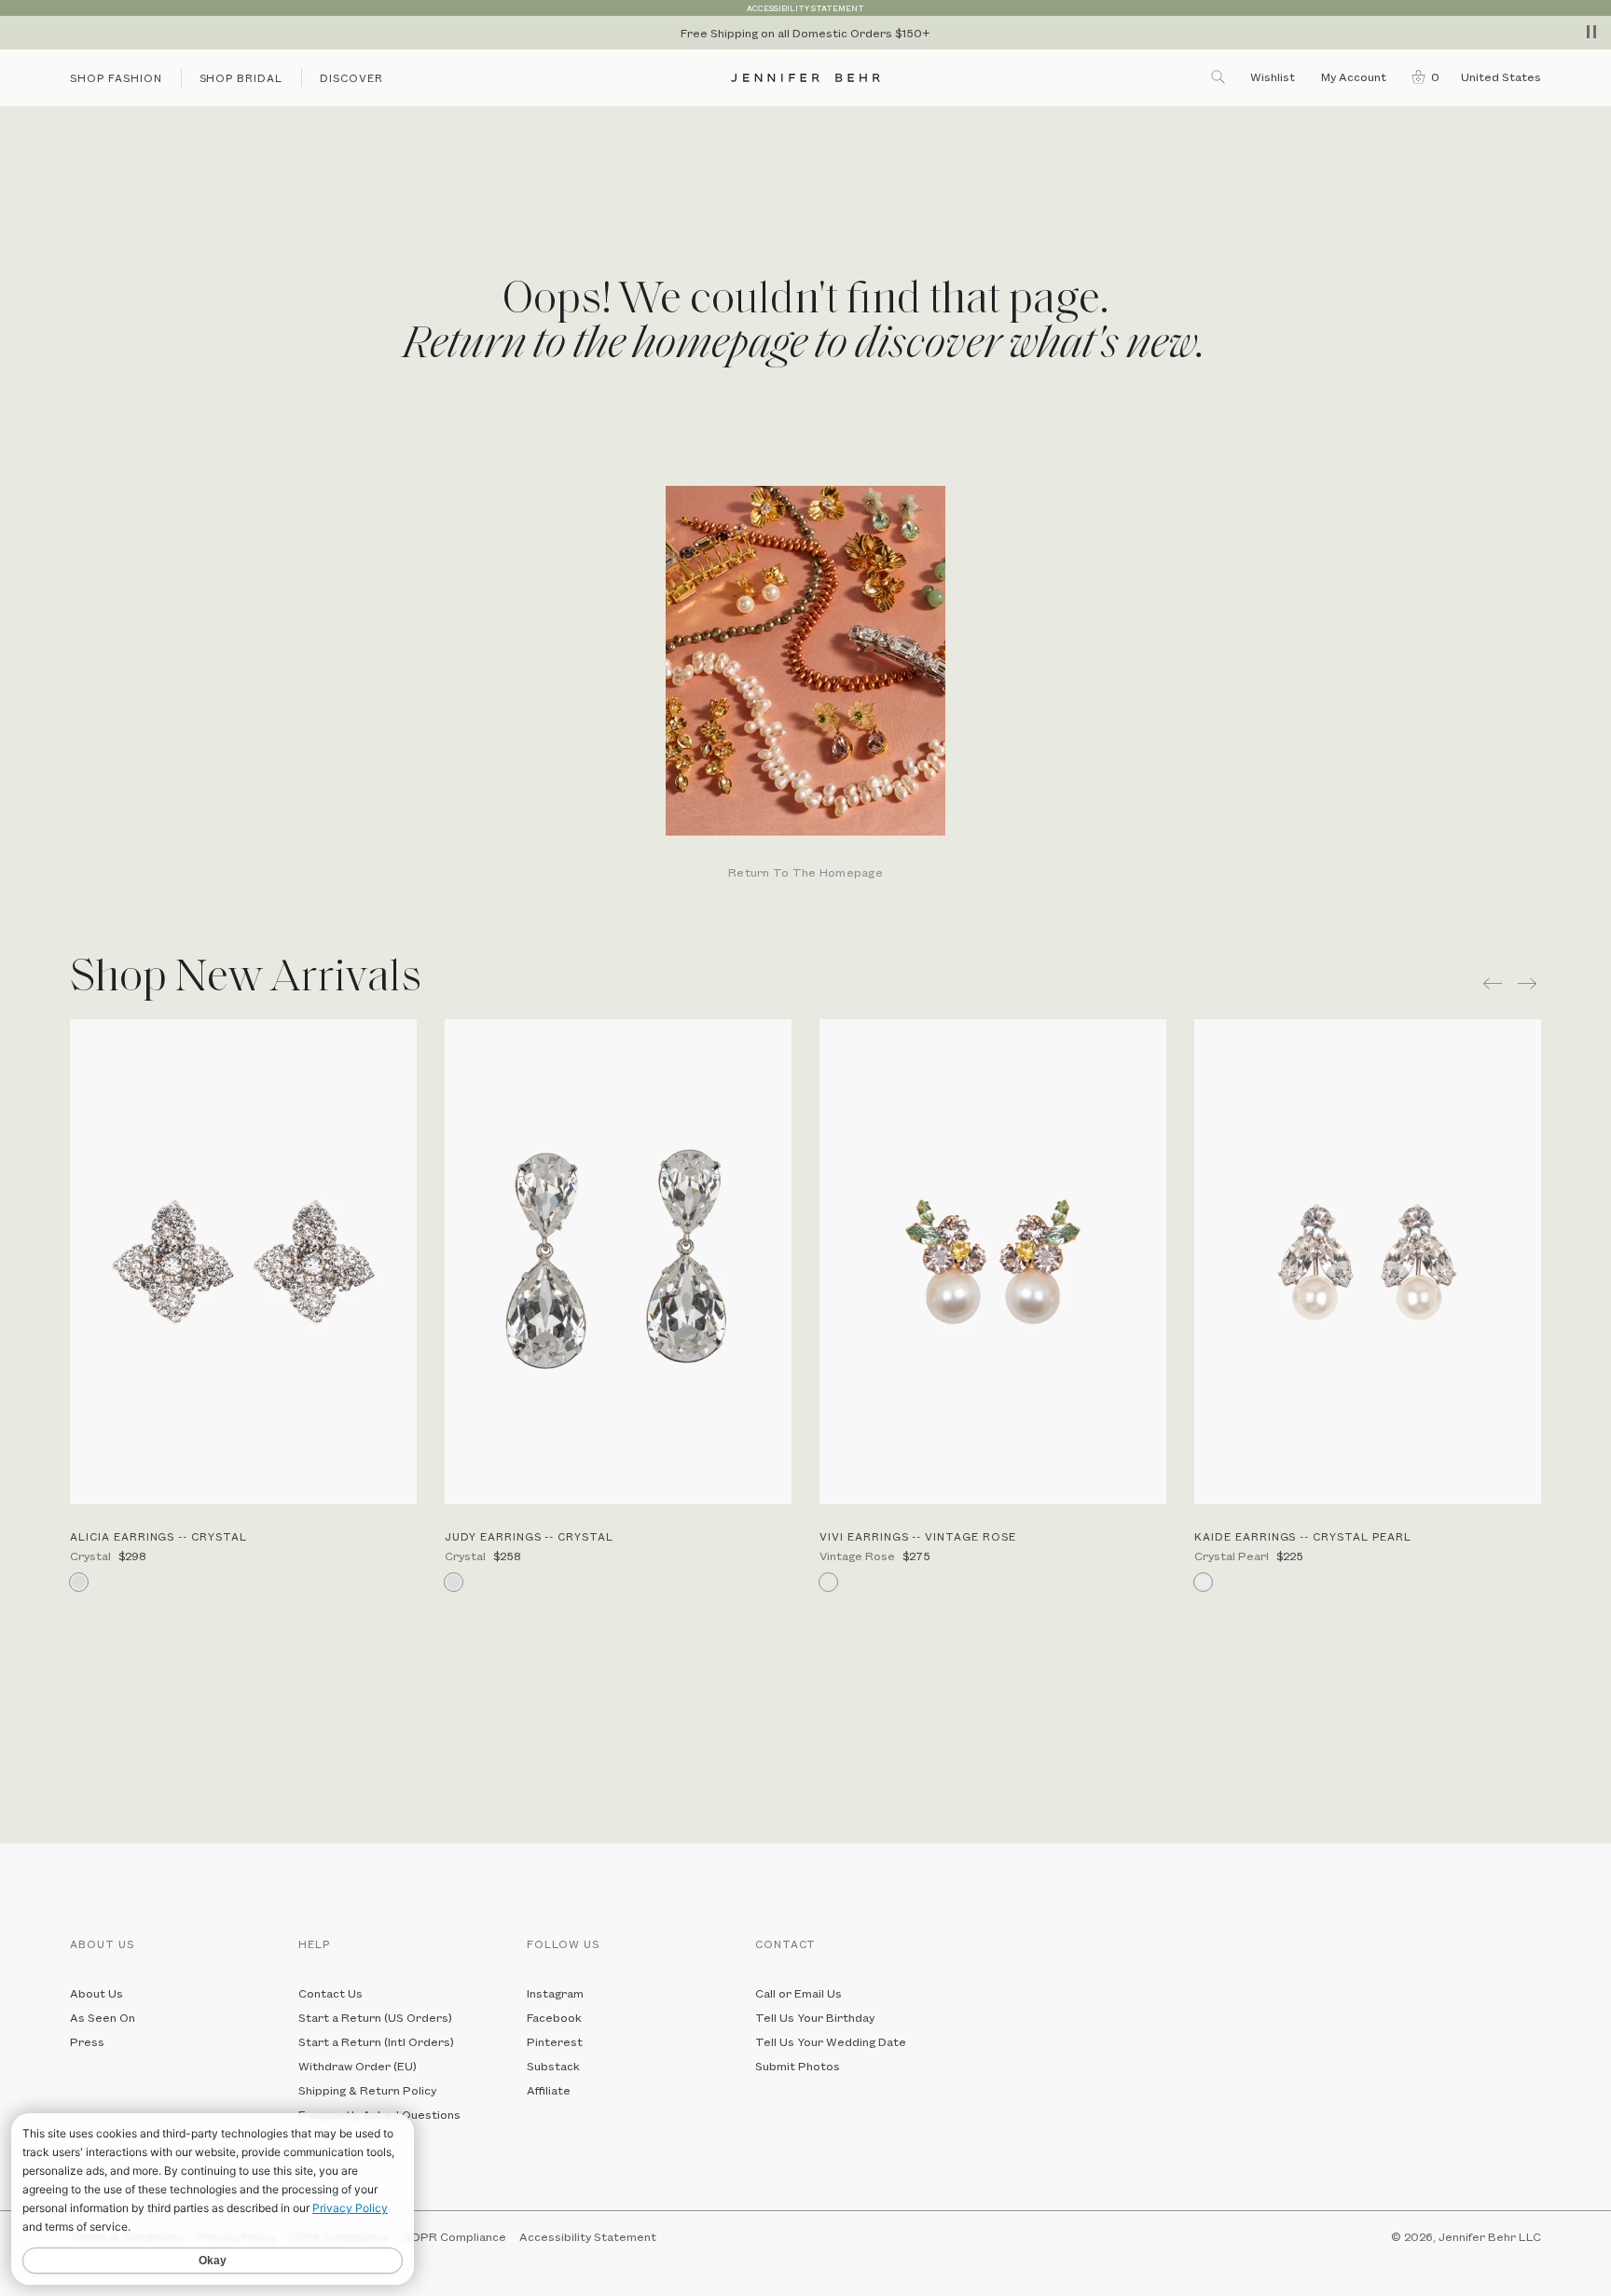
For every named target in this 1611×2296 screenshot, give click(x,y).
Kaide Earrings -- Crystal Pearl (1303, 1536)
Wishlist (1273, 76)
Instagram (555, 1993)
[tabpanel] (805, 684)
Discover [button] (351, 78)
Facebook (554, 2017)
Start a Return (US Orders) (375, 2017)
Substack (553, 2066)
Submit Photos (798, 2066)
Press (87, 2041)
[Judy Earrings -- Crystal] (618, 1262)
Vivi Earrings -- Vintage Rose (918, 1536)
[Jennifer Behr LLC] (805, 78)
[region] (805, 33)
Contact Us (330, 1993)
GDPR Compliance (454, 2236)
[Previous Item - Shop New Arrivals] (1493, 983)
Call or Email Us (799, 1993)
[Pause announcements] (1591, 32)
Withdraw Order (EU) (358, 2066)
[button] (1421, 76)
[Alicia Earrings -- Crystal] (243, 1262)
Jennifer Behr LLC (1490, 2236)
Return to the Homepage (805, 873)
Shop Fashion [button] (116, 78)
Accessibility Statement (588, 2236)
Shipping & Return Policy (367, 2090)
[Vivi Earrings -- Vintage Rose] (993, 1262)
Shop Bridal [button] (241, 78)
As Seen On (103, 2017)
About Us (96, 1993)
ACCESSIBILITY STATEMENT (805, 8)
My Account (1355, 76)
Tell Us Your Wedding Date (831, 2041)
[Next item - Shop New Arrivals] (1529, 983)
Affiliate (549, 2090)
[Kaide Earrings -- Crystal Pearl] (1368, 1262)
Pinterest (555, 2041)
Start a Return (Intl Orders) (376, 2041)
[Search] (1219, 76)
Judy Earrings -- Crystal (529, 1536)
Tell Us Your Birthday (815, 2017)
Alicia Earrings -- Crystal (158, 1536)
